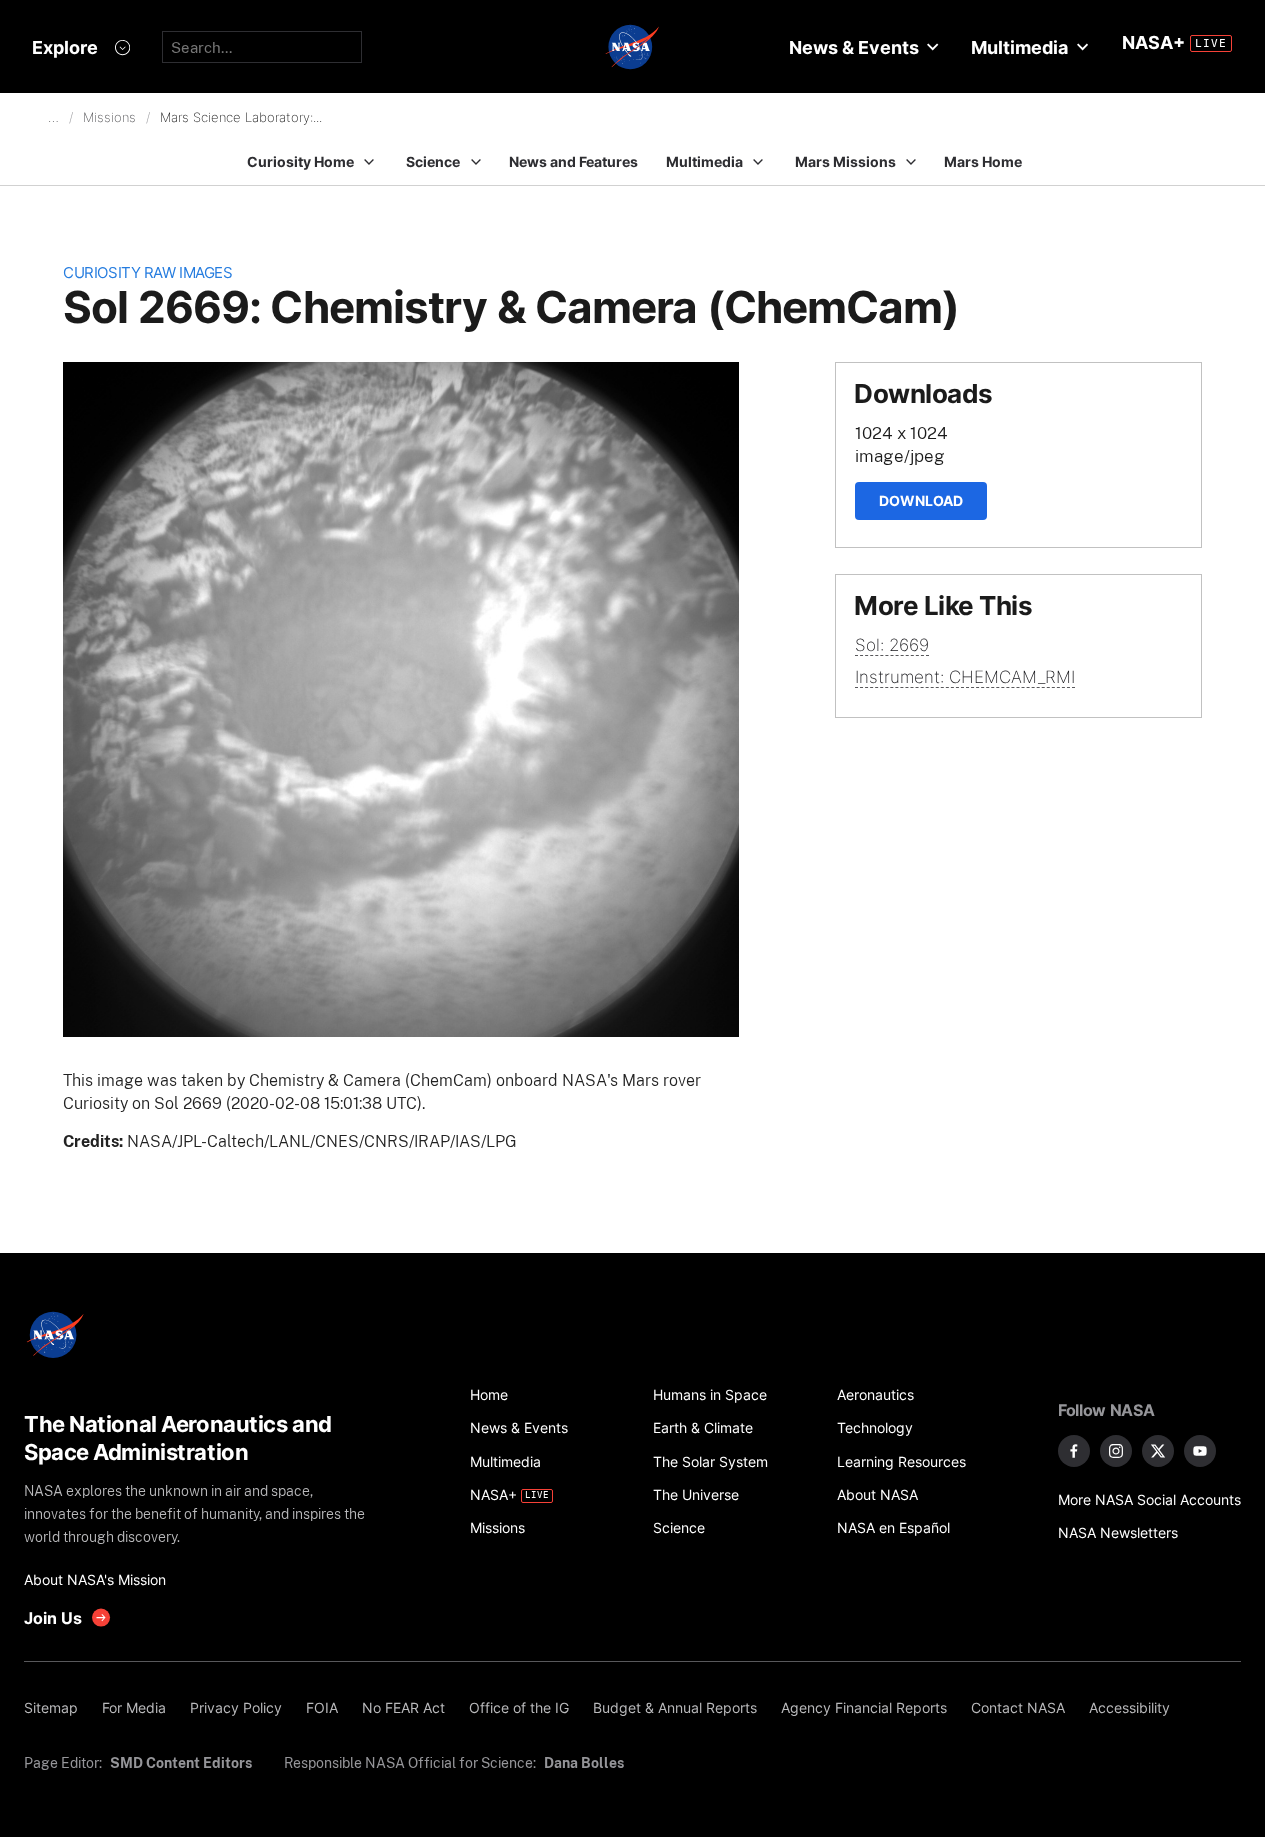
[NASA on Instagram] (1116, 1451)
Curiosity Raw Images (147, 272)
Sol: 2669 (892, 645)
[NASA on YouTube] (1200, 1451)
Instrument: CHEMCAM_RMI (965, 677)
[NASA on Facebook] (1074, 1451)
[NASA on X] (1158, 1451)
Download (921, 500)
